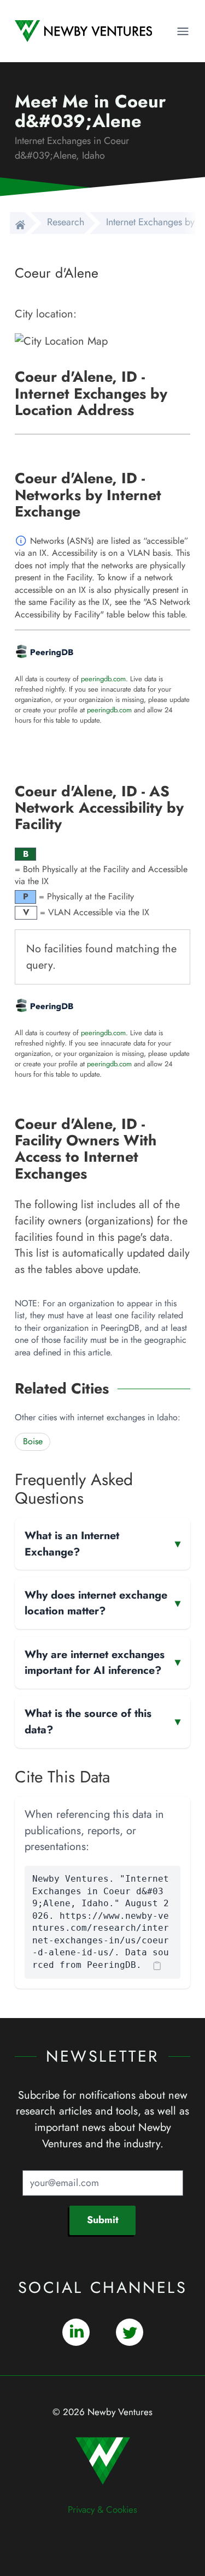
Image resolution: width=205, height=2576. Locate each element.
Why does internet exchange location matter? (102, 1603)
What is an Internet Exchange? (102, 1544)
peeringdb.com (103, 679)
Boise (33, 1441)
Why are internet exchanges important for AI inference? (102, 1662)
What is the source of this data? (102, 1721)
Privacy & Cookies (102, 2509)
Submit (103, 2220)
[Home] (17, 223)
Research (66, 222)
